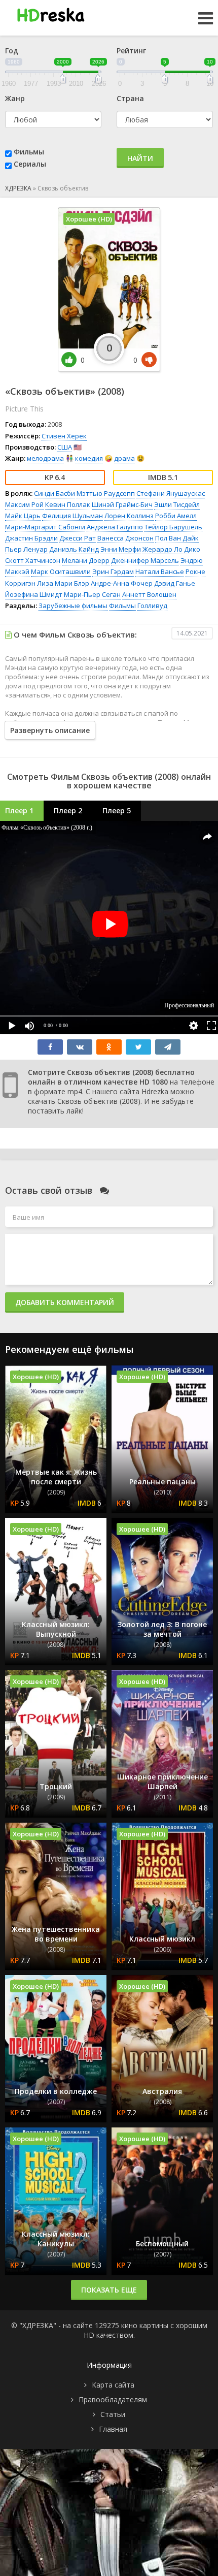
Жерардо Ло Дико (171, 549)
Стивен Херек (64, 436)
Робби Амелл (176, 516)
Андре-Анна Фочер (122, 583)
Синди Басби (55, 493)
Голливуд (152, 606)
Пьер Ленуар (26, 549)
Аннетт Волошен (149, 594)
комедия (89, 458)
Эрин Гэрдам (113, 571)
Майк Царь (23, 516)
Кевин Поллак (68, 504)
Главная (113, 2429)
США (65, 447)
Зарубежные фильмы (73, 606)
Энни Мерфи (121, 549)
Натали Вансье (160, 571)
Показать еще (109, 2290)
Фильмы (29, 152)
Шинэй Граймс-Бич (122, 504)
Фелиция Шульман (72, 516)
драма (124, 458)
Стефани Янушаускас (171, 493)
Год (12, 51)
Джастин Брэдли (31, 538)
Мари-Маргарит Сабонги (45, 527)
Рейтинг (131, 51)
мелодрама (45, 458)
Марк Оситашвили (61, 571)
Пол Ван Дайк (177, 538)
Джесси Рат (78, 538)
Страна (130, 98)
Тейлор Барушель (173, 527)
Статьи (113, 2414)
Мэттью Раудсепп (106, 493)
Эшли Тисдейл (177, 504)
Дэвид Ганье (175, 583)
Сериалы (30, 164)
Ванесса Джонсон (125, 538)
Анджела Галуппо (115, 527)
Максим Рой (24, 504)
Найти (140, 158)
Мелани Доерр (86, 560)
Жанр (15, 98)
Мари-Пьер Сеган (92, 594)
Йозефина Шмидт (34, 594)
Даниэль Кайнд (74, 549)
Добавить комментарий (65, 1302)
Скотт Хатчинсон (33, 560)
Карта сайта (113, 2385)
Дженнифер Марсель (145, 560)
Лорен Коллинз (129, 516)
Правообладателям (113, 2399)
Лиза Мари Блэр (63, 583)
